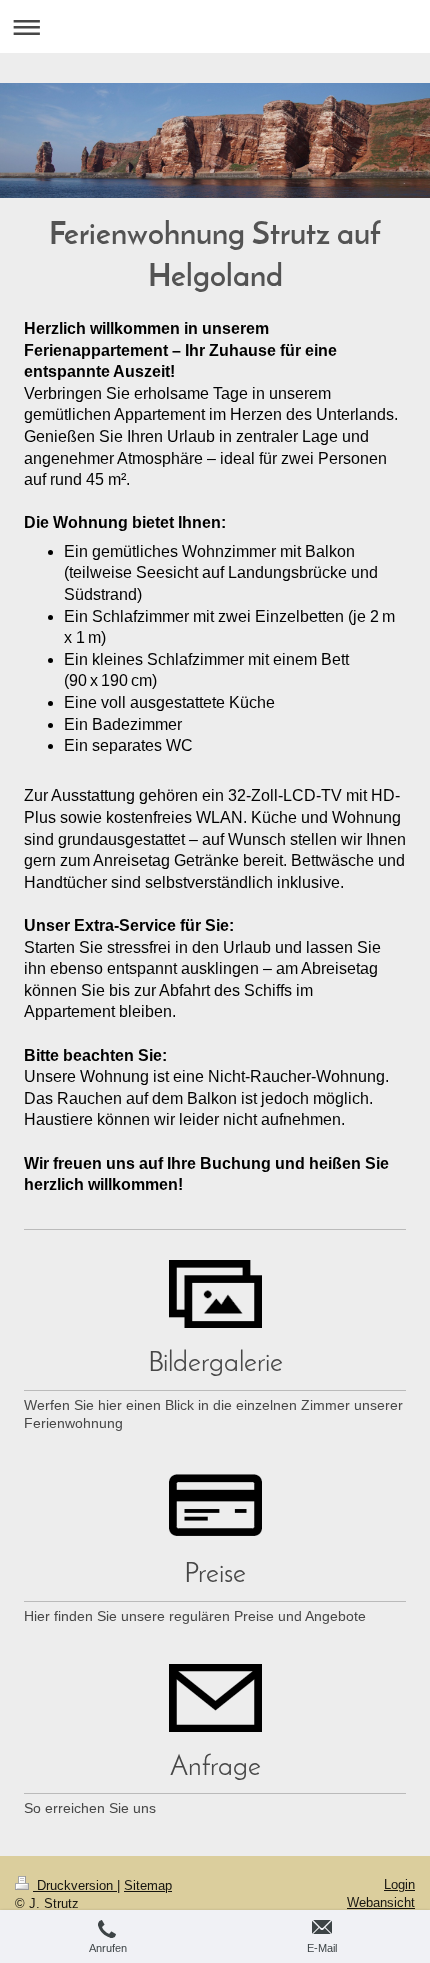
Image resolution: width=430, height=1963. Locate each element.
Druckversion (75, 1885)
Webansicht (381, 1902)
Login (399, 1884)
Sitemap (148, 1885)
